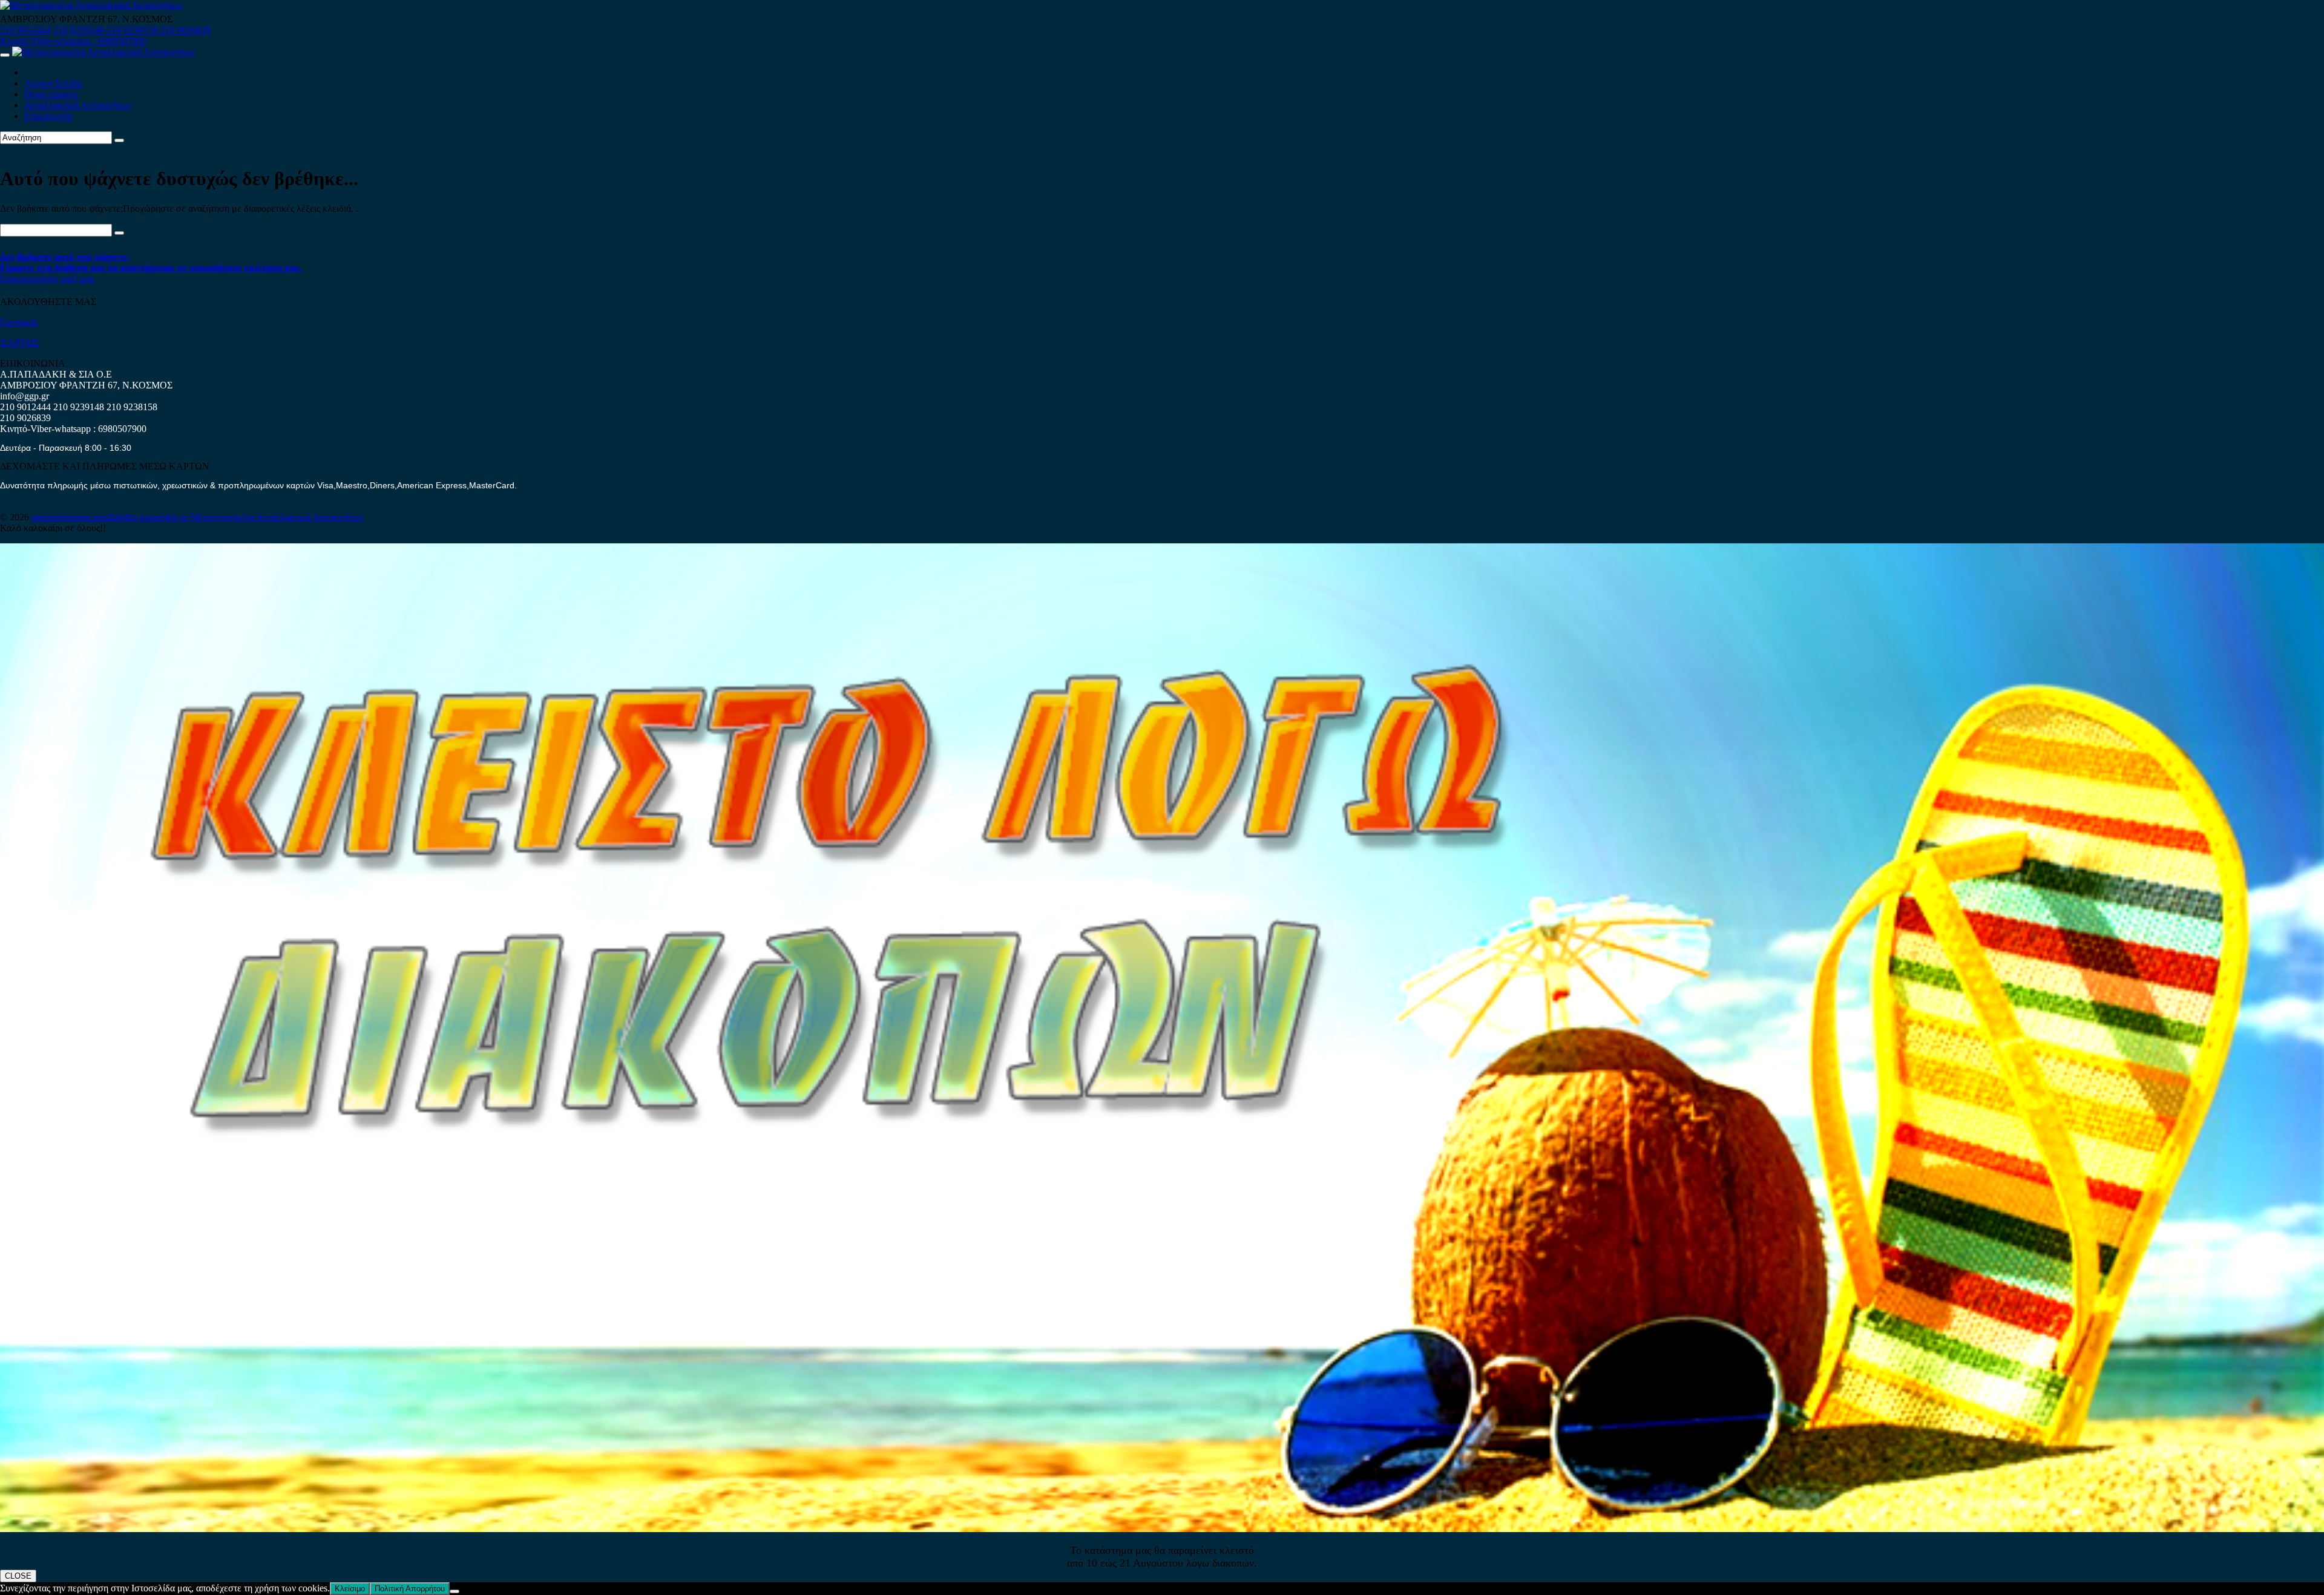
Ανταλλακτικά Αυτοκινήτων (78, 105)
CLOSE (18, 1576)
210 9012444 (25, 30)
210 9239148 (79, 30)
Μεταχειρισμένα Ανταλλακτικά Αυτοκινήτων (277, 517)
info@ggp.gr (25, 396)
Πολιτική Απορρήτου (410, 1589)
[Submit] (119, 140)
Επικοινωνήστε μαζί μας (47, 279)
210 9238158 (133, 30)
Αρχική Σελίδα (53, 83)
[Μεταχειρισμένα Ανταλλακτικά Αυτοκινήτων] (1162, 1529)
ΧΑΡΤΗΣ (19, 343)
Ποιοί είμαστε (51, 94)
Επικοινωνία (48, 116)
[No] (455, 1591)
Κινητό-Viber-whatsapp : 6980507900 (73, 41)
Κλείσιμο (350, 1589)
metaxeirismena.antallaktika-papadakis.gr (111, 517)
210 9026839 (185, 30)
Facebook (19, 322)
